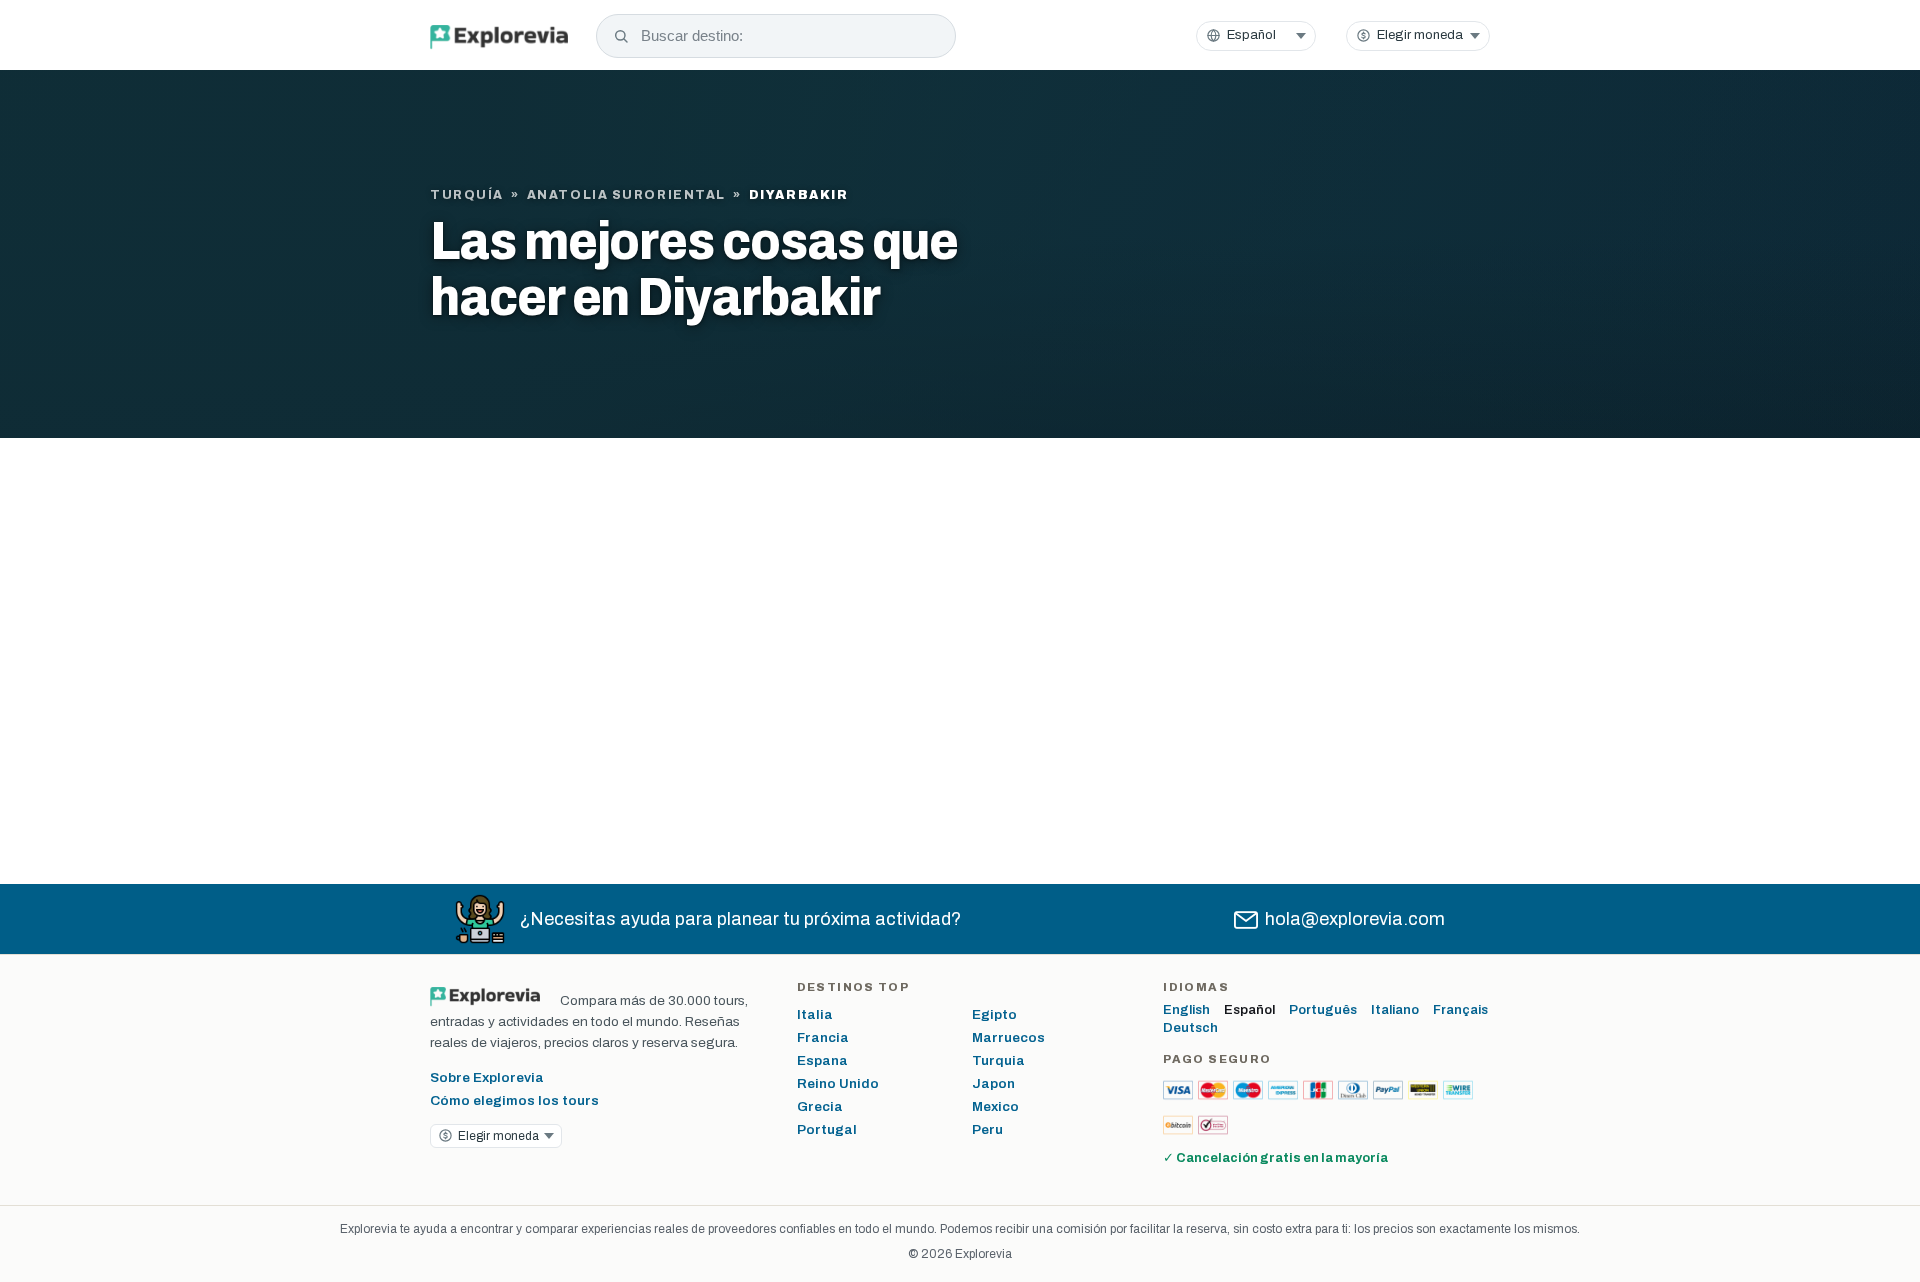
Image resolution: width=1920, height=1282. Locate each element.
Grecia (820, 1106)
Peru (987, 1129)
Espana (822, 1060)
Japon (993, 1083)
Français (1460, 1010)
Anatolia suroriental (626, 195)
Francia (823, 1037)
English (1186, 1010)
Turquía (467, 195)
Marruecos (1008, 1037)
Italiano (1395, 1010)
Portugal (827, 1129)
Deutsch (1190, 1028)
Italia (815, 1014)
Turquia (998, 1060)
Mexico (995, 1106)
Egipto (994, 1014)
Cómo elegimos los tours (514, 1100)
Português (1323, 1010)
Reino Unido (838, 1083)
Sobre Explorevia (487, 1077)
